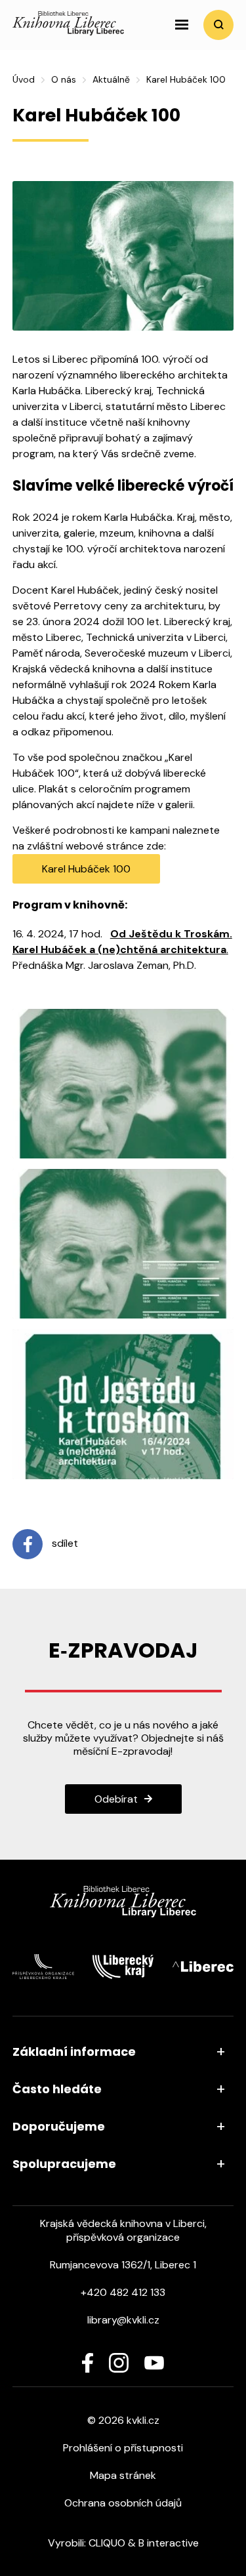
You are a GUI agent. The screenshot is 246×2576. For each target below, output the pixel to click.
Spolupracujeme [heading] (64, 2164)
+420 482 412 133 (123, 2292)
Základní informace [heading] (74, 2052)
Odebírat (116, 1799)
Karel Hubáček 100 (86, 869)
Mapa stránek (123, 2475)
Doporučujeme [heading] (59, 2126)
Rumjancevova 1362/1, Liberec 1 (123, 2265)
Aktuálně (111, 79)
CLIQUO (107, 2543)
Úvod (24, 79)
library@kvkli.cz (123, 2320)
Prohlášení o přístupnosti (123, 2448)
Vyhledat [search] (218, 25)
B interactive (169, 2543)
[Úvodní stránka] (68, 32)
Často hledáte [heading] (57, 2089)
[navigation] (182, 25)
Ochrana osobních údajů (123, 2503)
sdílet (64, 1543)
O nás (64, 79)
